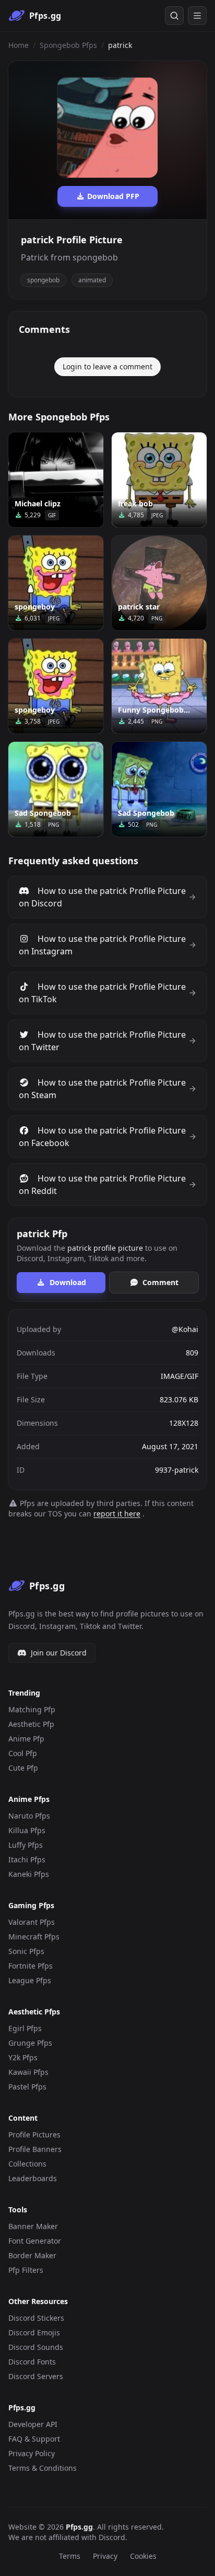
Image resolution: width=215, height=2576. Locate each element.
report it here (117, 1514)
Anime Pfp (26, 1739)
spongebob (43, 280)
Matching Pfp (32, 1709)
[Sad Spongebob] (56, 789)
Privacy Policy (32, 2453)
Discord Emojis (34, 2332)
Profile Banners (35, 2149)
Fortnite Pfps (31, 1966)
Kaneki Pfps (29, 1874)
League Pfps (30, 1980)
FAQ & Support (34, 2439)
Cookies (143, 2556)
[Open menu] (197, 16)
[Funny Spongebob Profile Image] (159, 686)
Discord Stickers (36, 2318)
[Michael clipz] (56, 480)
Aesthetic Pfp (31, 1724)
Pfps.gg (79, 2527)
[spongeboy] (56, 583)
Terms (70, 2556)
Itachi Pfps (27, 1859)
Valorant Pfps (32, 1922)
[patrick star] (159, 583)
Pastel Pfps (27, 2087)
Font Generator (35, 2241)
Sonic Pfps (26, 1951)
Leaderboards (33, 2178)
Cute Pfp (23, 1768)
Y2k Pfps (23, 2057)
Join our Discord (59, 1653)
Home (19, 45)
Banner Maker (33, 2226)
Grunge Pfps (30, 2043)
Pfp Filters (26, 2270)
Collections (27, 2164)
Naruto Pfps (29, 1816)
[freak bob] (159, 480)
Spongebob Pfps (68, 45)
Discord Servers (36, 2376)
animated (92, 280)
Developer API (33, 2424)
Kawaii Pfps (28, 2072)
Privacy (105, 2556)
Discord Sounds (36, 2347)
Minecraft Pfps (34, 1937)
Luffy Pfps (26, 1845)
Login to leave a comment (107, 366)
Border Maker (32, 2255)
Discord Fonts (32, 2362)
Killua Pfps (27, 1830)
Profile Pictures (34, 2135)
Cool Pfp (23, 1753)
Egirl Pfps (25, 2028)
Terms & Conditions (43, 2468)
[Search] (174, 16)
